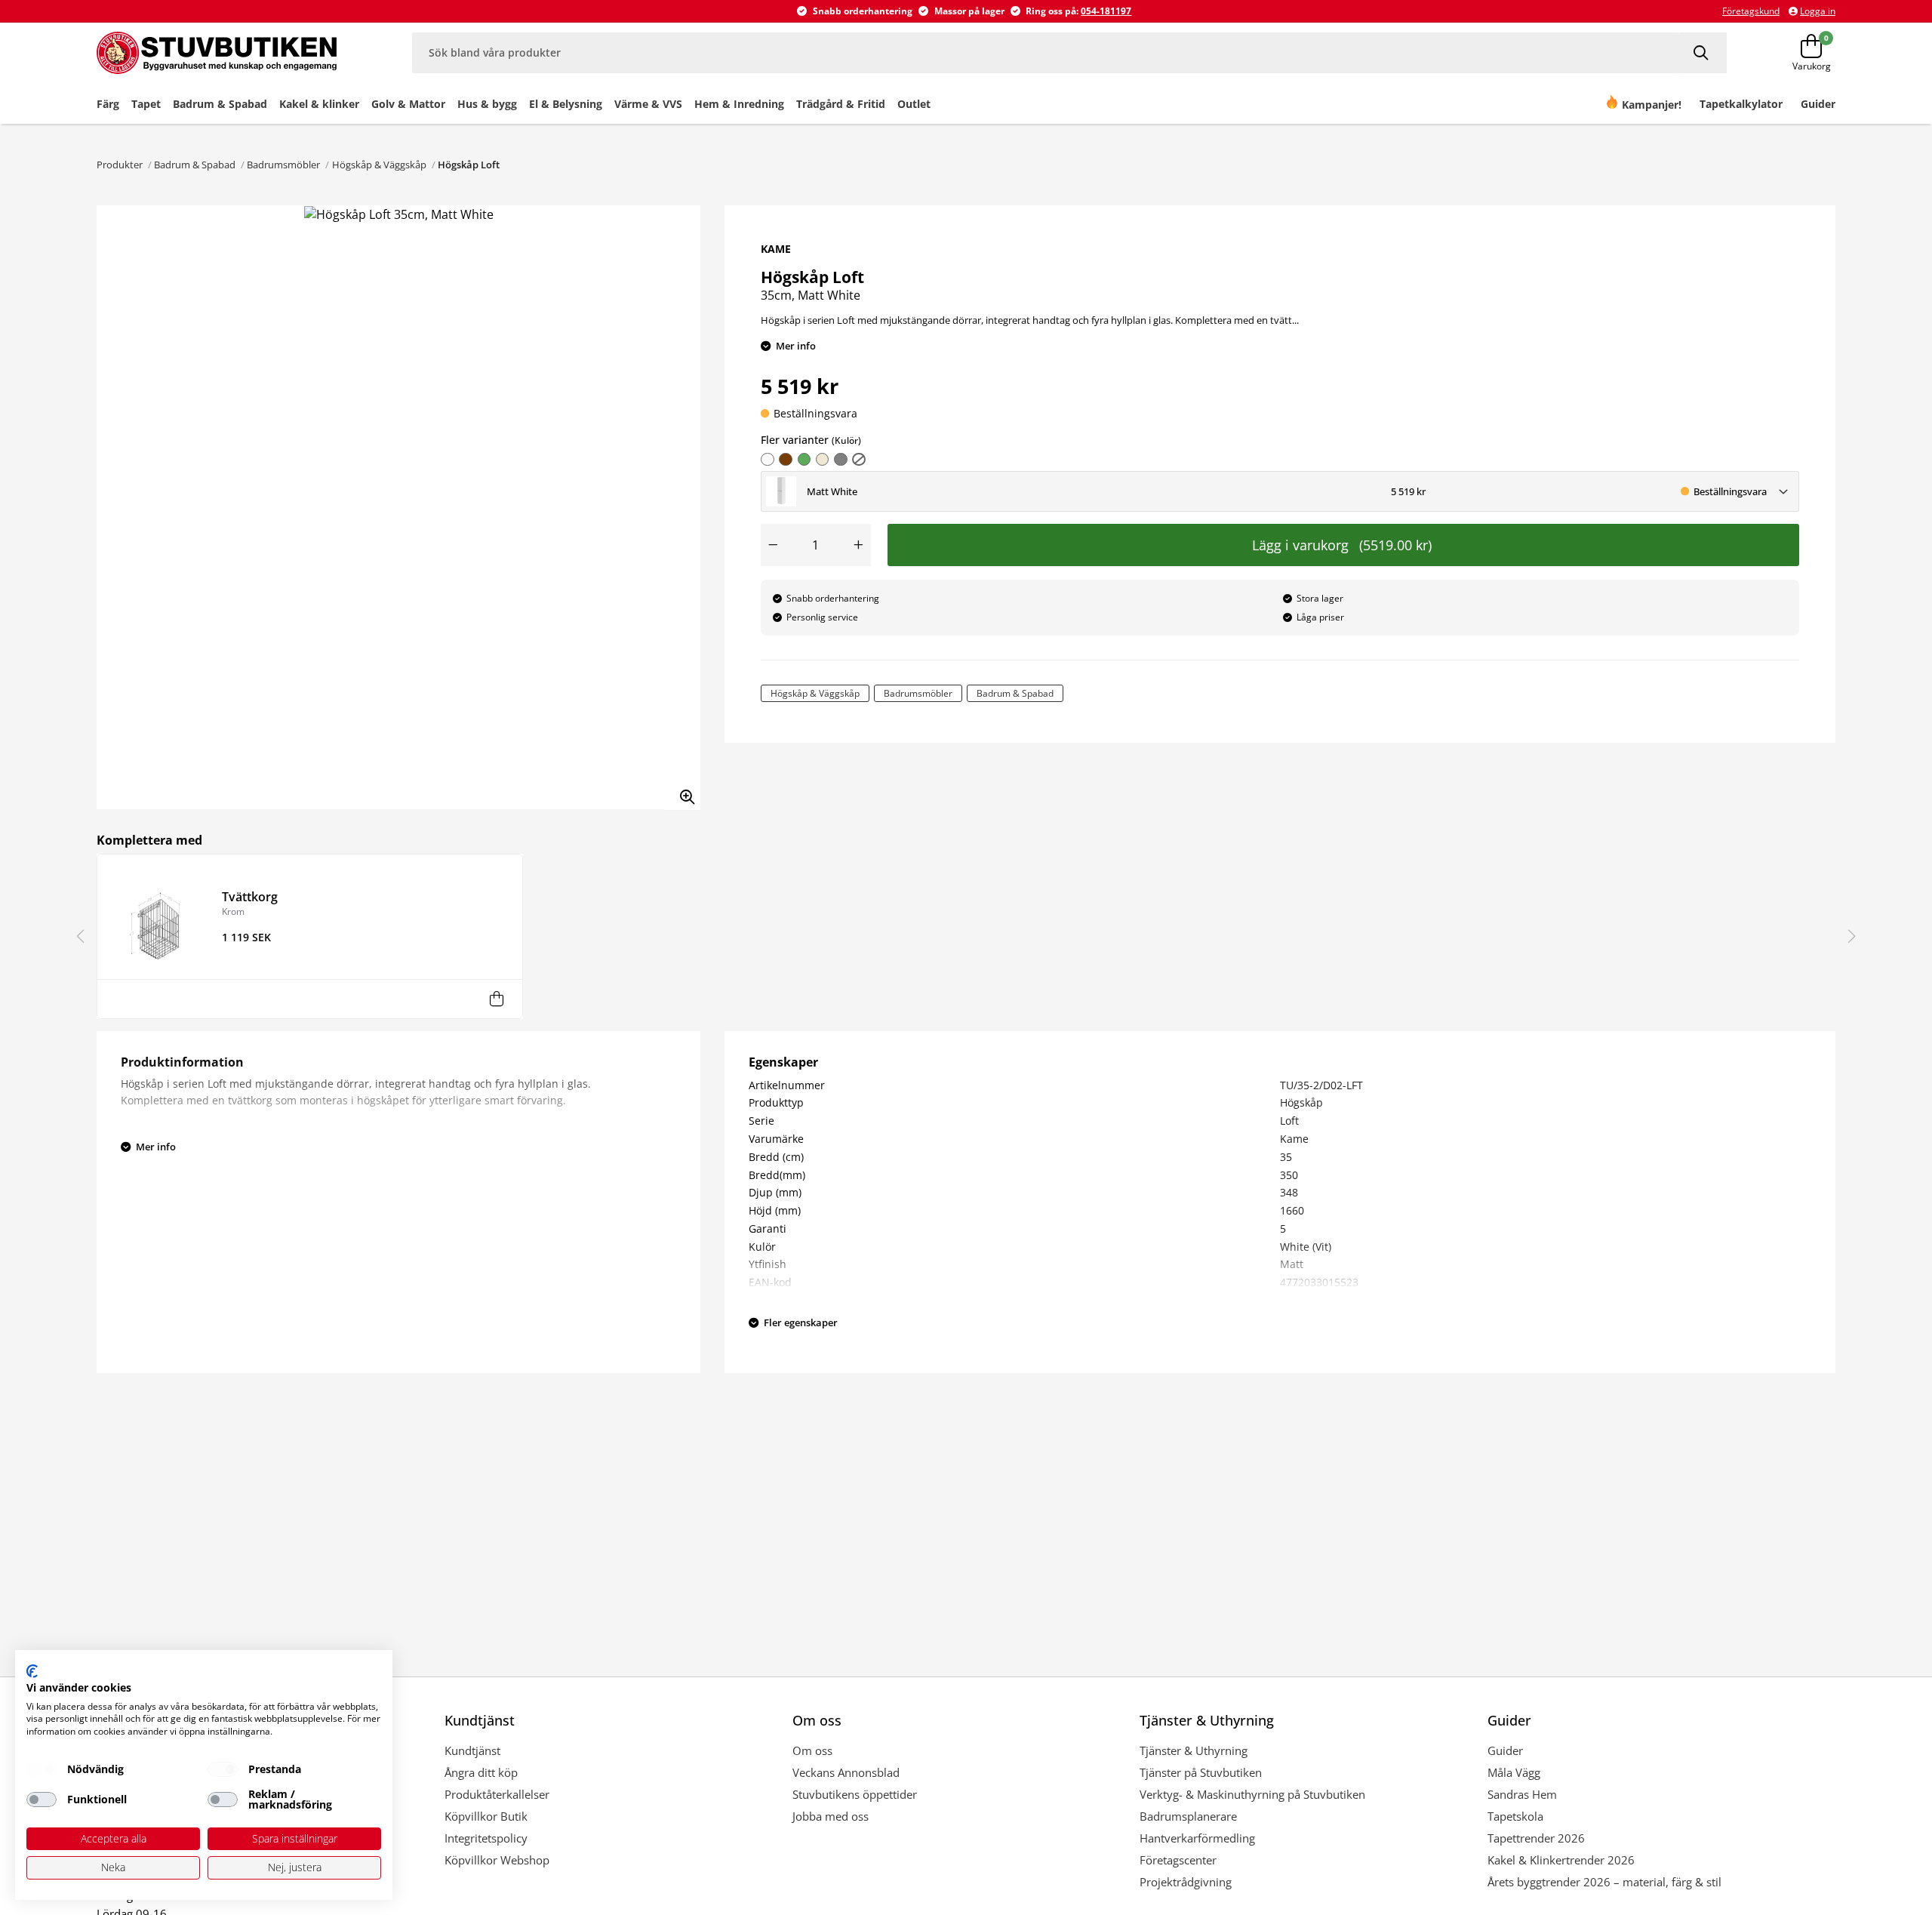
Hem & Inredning (739, 104)
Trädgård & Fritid (841, 104)
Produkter (120, 165)
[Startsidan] (224, 53)
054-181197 (1106, 11)
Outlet (914, 104)
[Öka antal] (859, 545)
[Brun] (786, 460)
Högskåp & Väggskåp (379, 165)
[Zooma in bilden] (682, 792)
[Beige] (823, 460)
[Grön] (804, 460)
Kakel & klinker (319, 104)
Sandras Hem (1522, 1794)
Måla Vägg (1514, 1772)
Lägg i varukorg (1342, 545)
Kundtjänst (472, 1750)
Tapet (146, 104)
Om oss (812, 1750)
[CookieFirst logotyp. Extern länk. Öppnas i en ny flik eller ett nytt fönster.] (32, 1671)
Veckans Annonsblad (846, 1772)
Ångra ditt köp (481, 1772)
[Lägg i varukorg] (497, 999)
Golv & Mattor (408, 104)
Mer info (796, 346)
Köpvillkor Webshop (497, 1860)
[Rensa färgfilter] (859, 460)
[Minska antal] (773, 545)
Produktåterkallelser (497, 1794)
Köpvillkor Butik (486, 1816)
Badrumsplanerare (1188, 1816)
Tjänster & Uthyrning (1194, 1750)
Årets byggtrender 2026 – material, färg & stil (1604, 1882)
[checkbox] (42, 1769)
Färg (108, 104)
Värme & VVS (648, 104)
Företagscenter (1178, 1860)
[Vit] (768, 460)
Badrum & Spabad (220, 104)
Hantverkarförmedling (1197, 1838)
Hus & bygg (487, 104)
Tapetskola (1515, 1816)
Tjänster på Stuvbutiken (1201, 1772)
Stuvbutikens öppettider (855, 1794)
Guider (1505, 1750)
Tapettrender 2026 (1536, 1838)
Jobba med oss (831, 1816)
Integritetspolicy (486, 1838)
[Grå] (841, 460)
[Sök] (1703, 52)
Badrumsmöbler (283, 165)
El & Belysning (566, 104)
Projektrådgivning (1186, 1882)
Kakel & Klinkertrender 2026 (1561, 1860)
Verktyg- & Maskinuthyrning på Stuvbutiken (1252, 1794)
